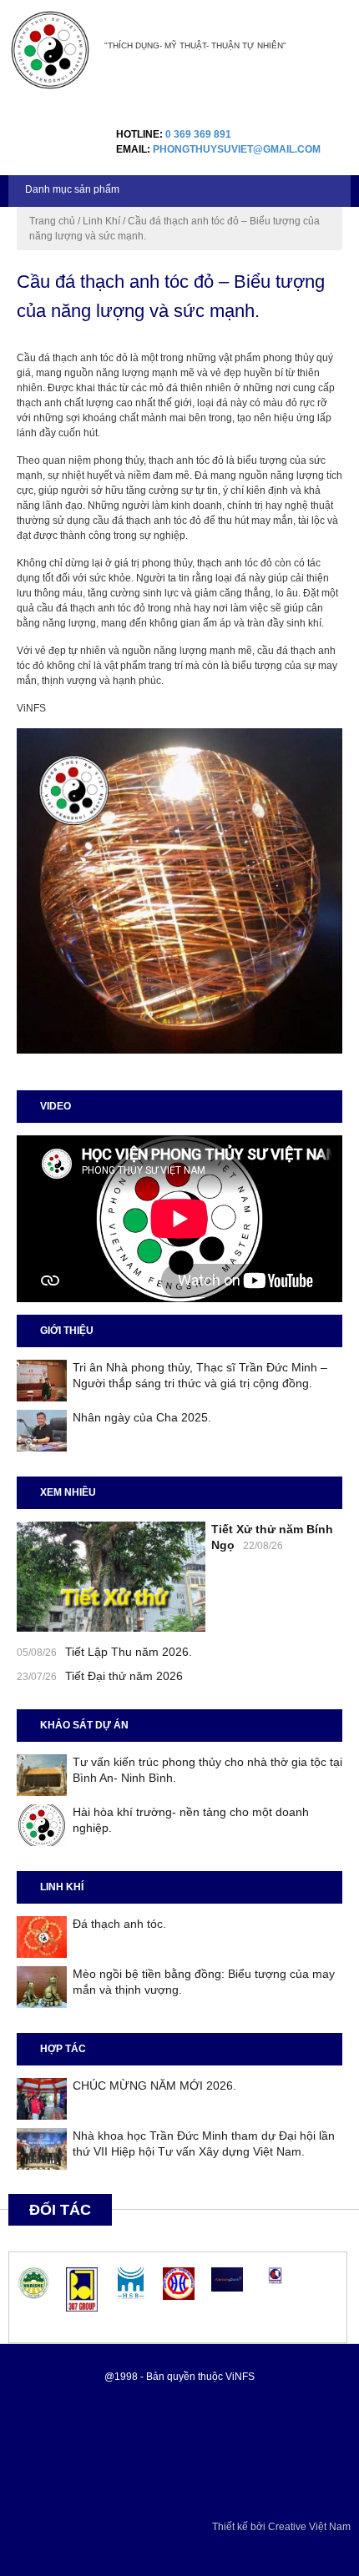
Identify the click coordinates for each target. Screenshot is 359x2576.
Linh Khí (101, 221)
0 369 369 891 (198, 134)
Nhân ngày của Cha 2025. (142, 1417)
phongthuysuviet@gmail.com (237, 149)
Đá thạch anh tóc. (119, 1924)
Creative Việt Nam (309, 2527)
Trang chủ (52, 221)
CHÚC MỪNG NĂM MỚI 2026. (154, 2085)
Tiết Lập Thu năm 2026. (129, 1652)
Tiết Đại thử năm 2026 (124, 1676)
